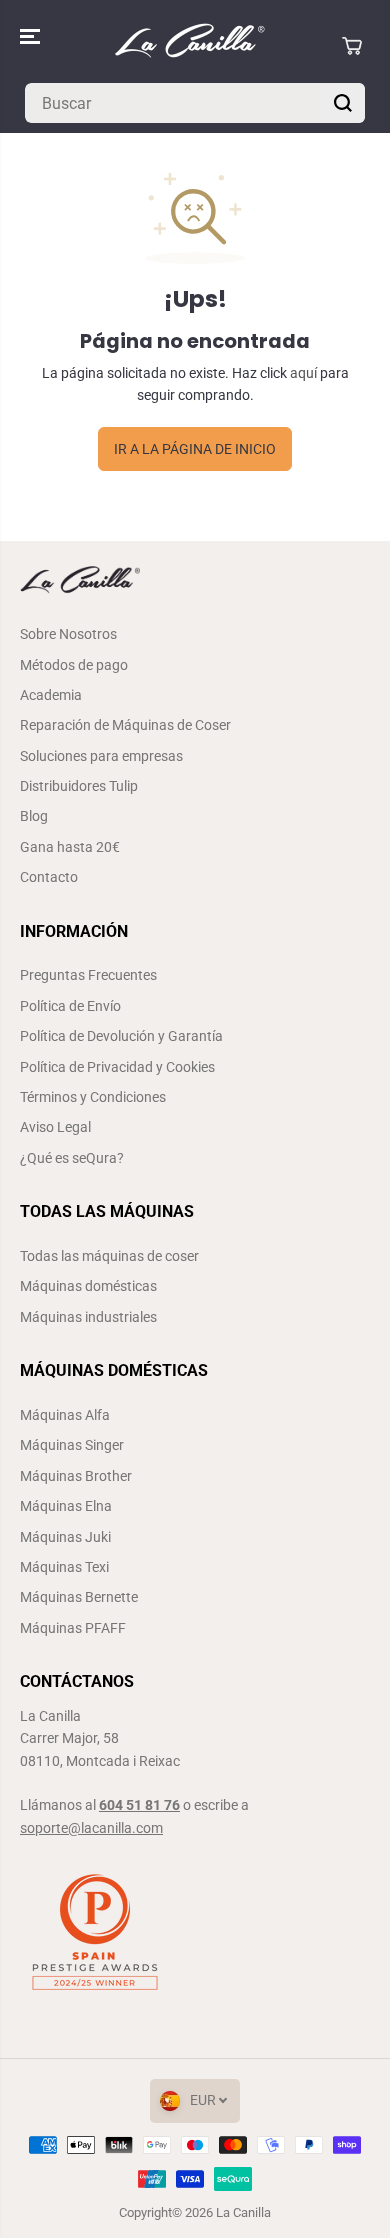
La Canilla (243, 2212)
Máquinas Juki (65, 1537)
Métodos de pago (74, 665)
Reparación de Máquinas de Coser (125, 725)
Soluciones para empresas (101, 756)
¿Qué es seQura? (72, 1158)
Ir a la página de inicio (195, 449)
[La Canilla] (190, 45)
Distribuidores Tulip (79, 786)
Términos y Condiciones (93, 1097)
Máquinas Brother (76, 1476)
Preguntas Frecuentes (88, 975)
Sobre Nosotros (68, 634)
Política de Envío (70, 1006)
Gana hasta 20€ (70, 847)
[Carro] (352, 46)
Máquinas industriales (88, 1317)
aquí (303, 373)
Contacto (49, 877)
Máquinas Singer (72, 1445)
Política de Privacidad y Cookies (117, 1067)
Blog (34, 816)
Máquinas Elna (66, 1506)
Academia (51, 695)
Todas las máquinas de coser (109, 1256)
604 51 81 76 (139, 1805)
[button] (32, 36)
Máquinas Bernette (79, 1597)
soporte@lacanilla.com (91, 1828)
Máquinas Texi (64, 1567)
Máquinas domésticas (88, 1286)
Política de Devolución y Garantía (121, 1036)
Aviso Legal (55, 1127)
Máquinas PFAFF (73, 1628)
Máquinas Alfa (65, 1415)
